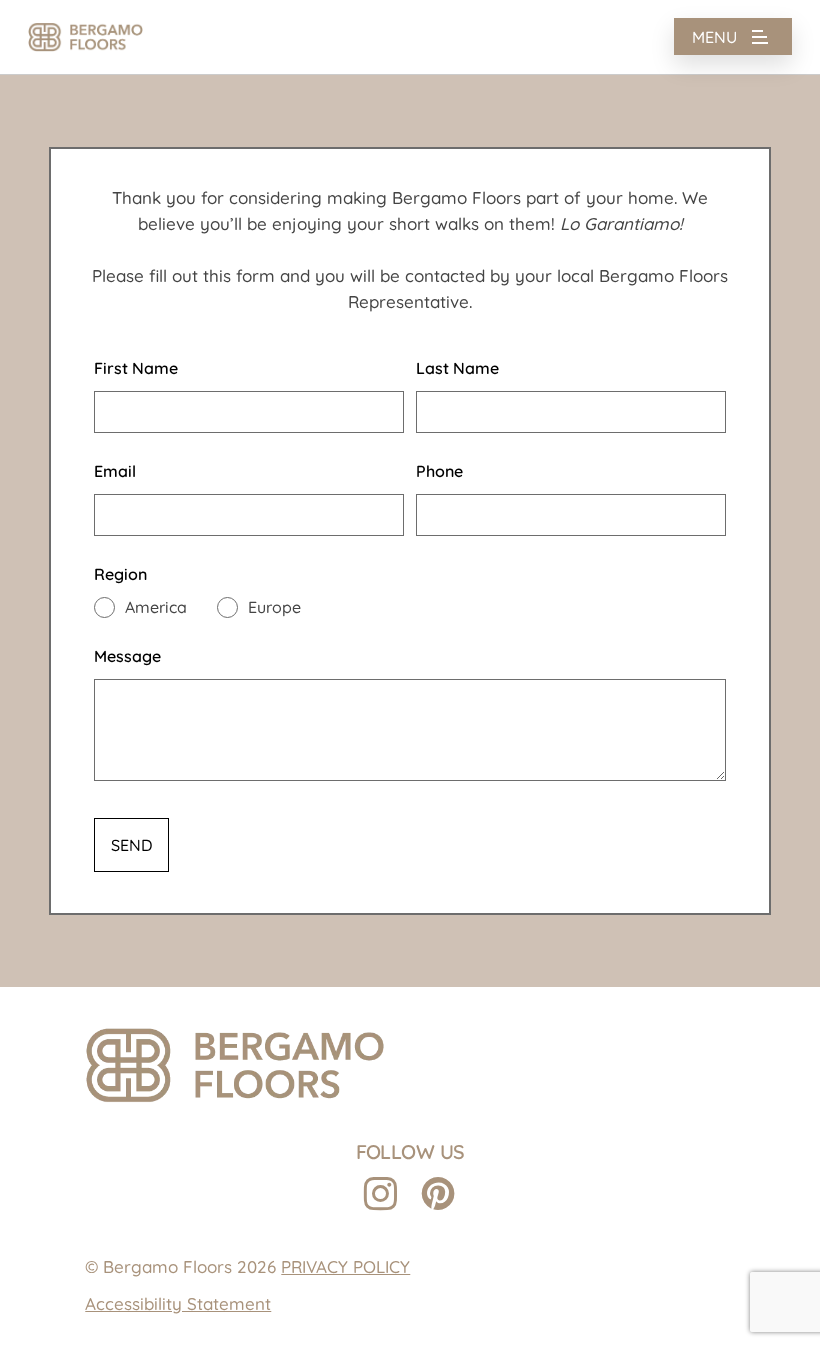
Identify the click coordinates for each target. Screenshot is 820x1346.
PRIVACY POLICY (345, 1266)
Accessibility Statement (178, 1303)
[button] (733, 37)
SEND (131, 845)
